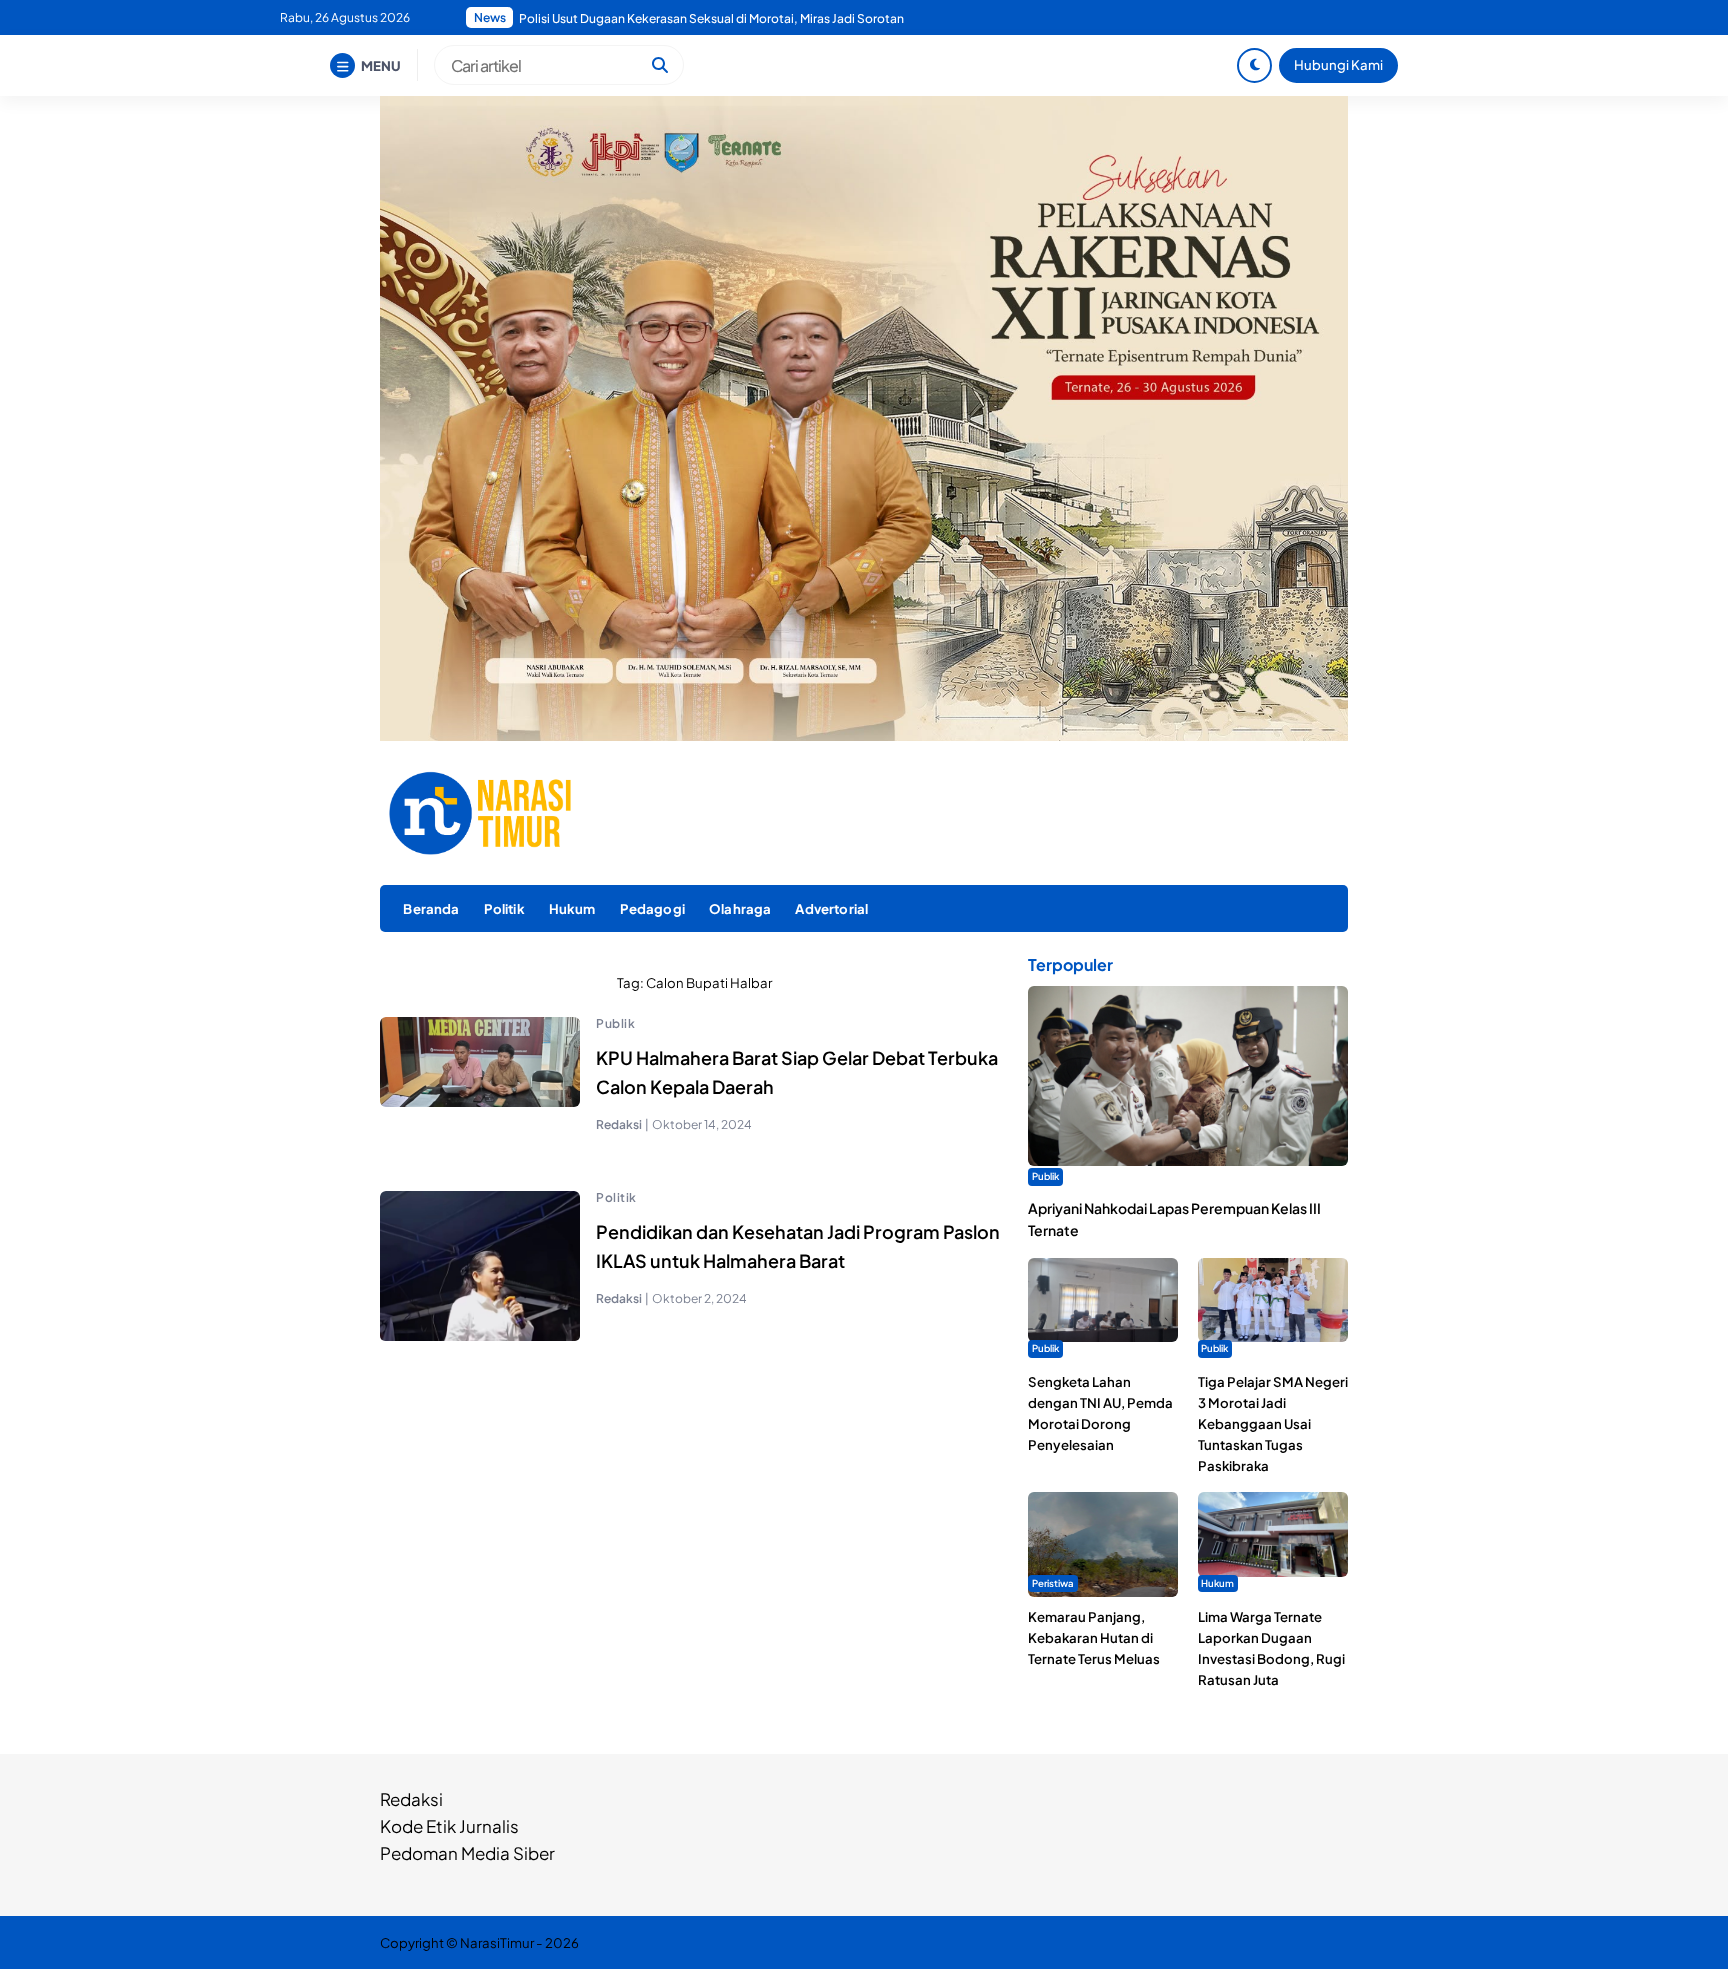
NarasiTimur (497, 1942)
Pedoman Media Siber (467, 1853)
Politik (504, 908)
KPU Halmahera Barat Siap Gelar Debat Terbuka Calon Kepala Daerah (797, 1072)
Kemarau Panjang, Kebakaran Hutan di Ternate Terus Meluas (1094, 1637)
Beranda (431, 908)
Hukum (572, 908)
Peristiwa (1053, 1583)
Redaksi (411, 1799)
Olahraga (740, 908)
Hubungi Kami (1338, 64)
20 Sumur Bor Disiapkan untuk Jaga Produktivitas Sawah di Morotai (709, 18)
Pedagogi (652, 908)
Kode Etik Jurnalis (449, 1826)
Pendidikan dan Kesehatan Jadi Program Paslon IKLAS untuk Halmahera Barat (798, 1246)
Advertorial (831, 908)
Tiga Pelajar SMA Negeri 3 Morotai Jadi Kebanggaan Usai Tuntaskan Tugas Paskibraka (1273, 1424)
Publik (615, 1023)
